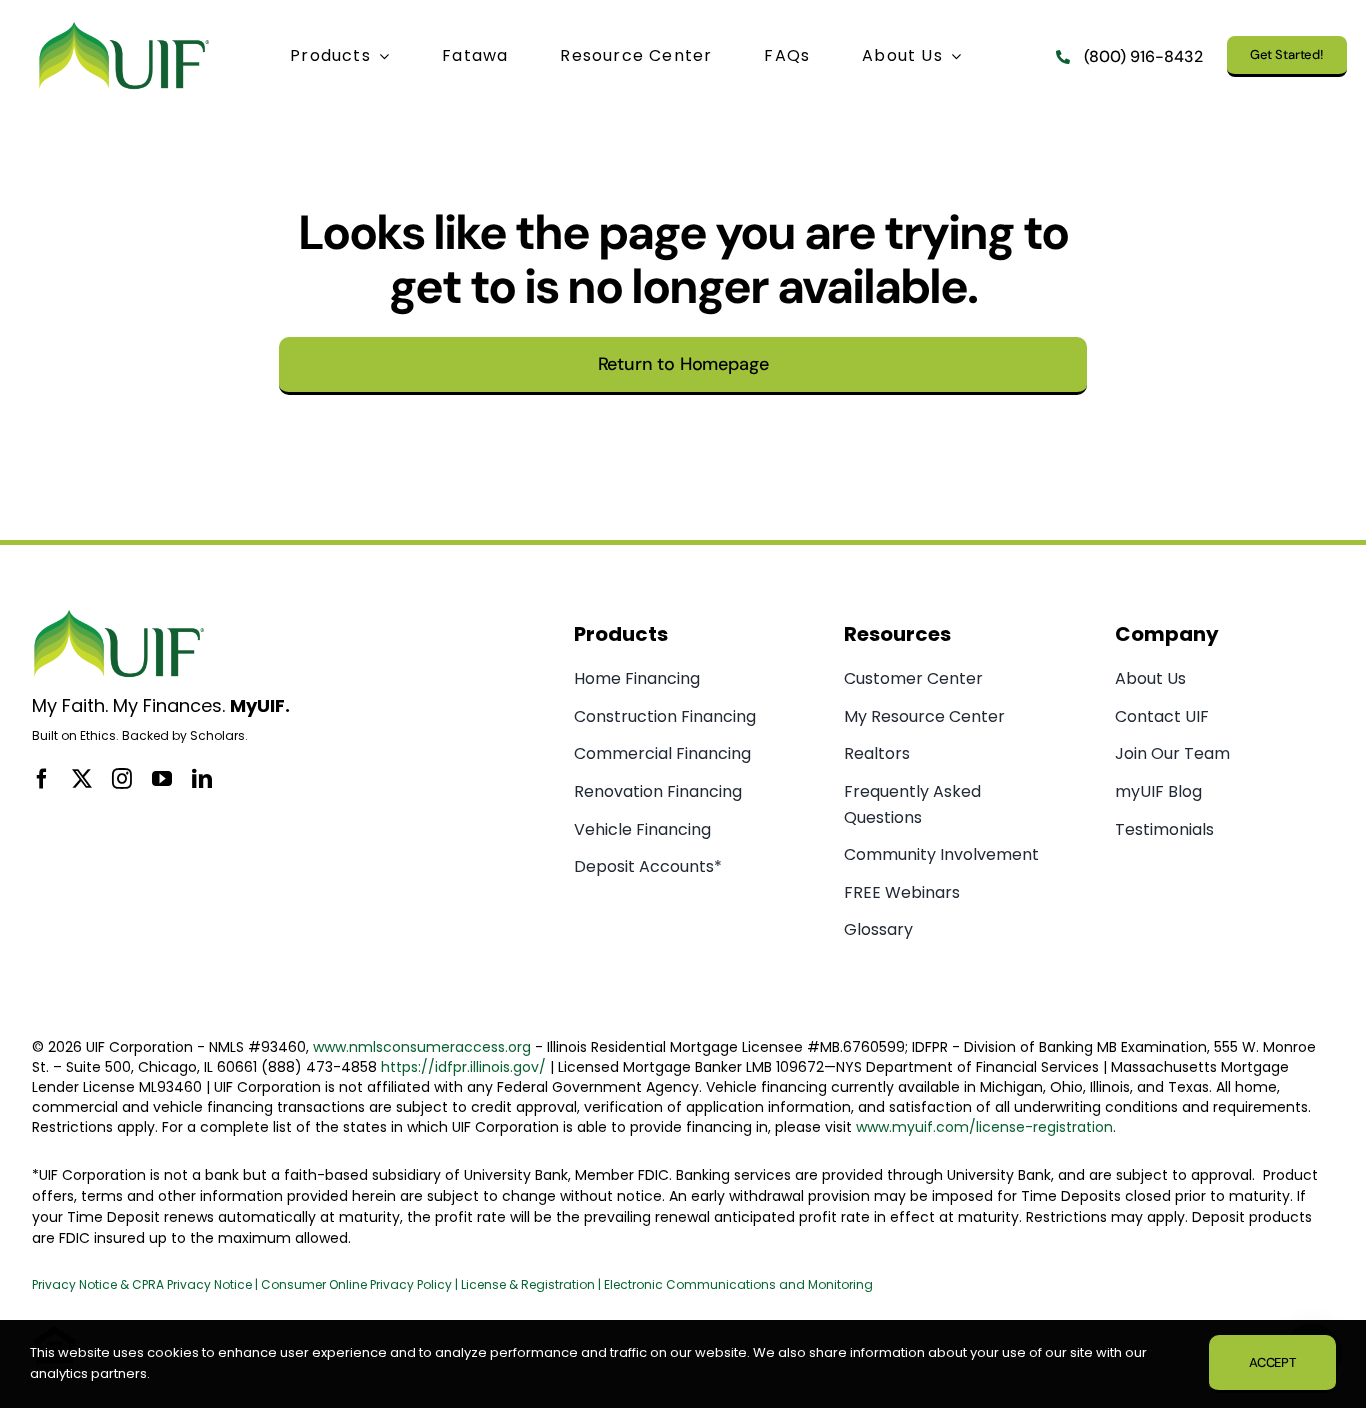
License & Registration (528, 1284)
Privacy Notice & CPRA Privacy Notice (143, 1284)
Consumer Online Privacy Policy (356, 1284)
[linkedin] (202, 779)
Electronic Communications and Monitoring (738, 1284)
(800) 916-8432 (1143, 56)
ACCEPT (1272, 1362)
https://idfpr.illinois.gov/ (463, 1067)
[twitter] (82, 779)
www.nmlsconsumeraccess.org (422, 1047)
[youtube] (162, 779)
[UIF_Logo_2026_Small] (124, 26)
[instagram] (122, 779)
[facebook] (42, 779)
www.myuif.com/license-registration (984, 1127)
